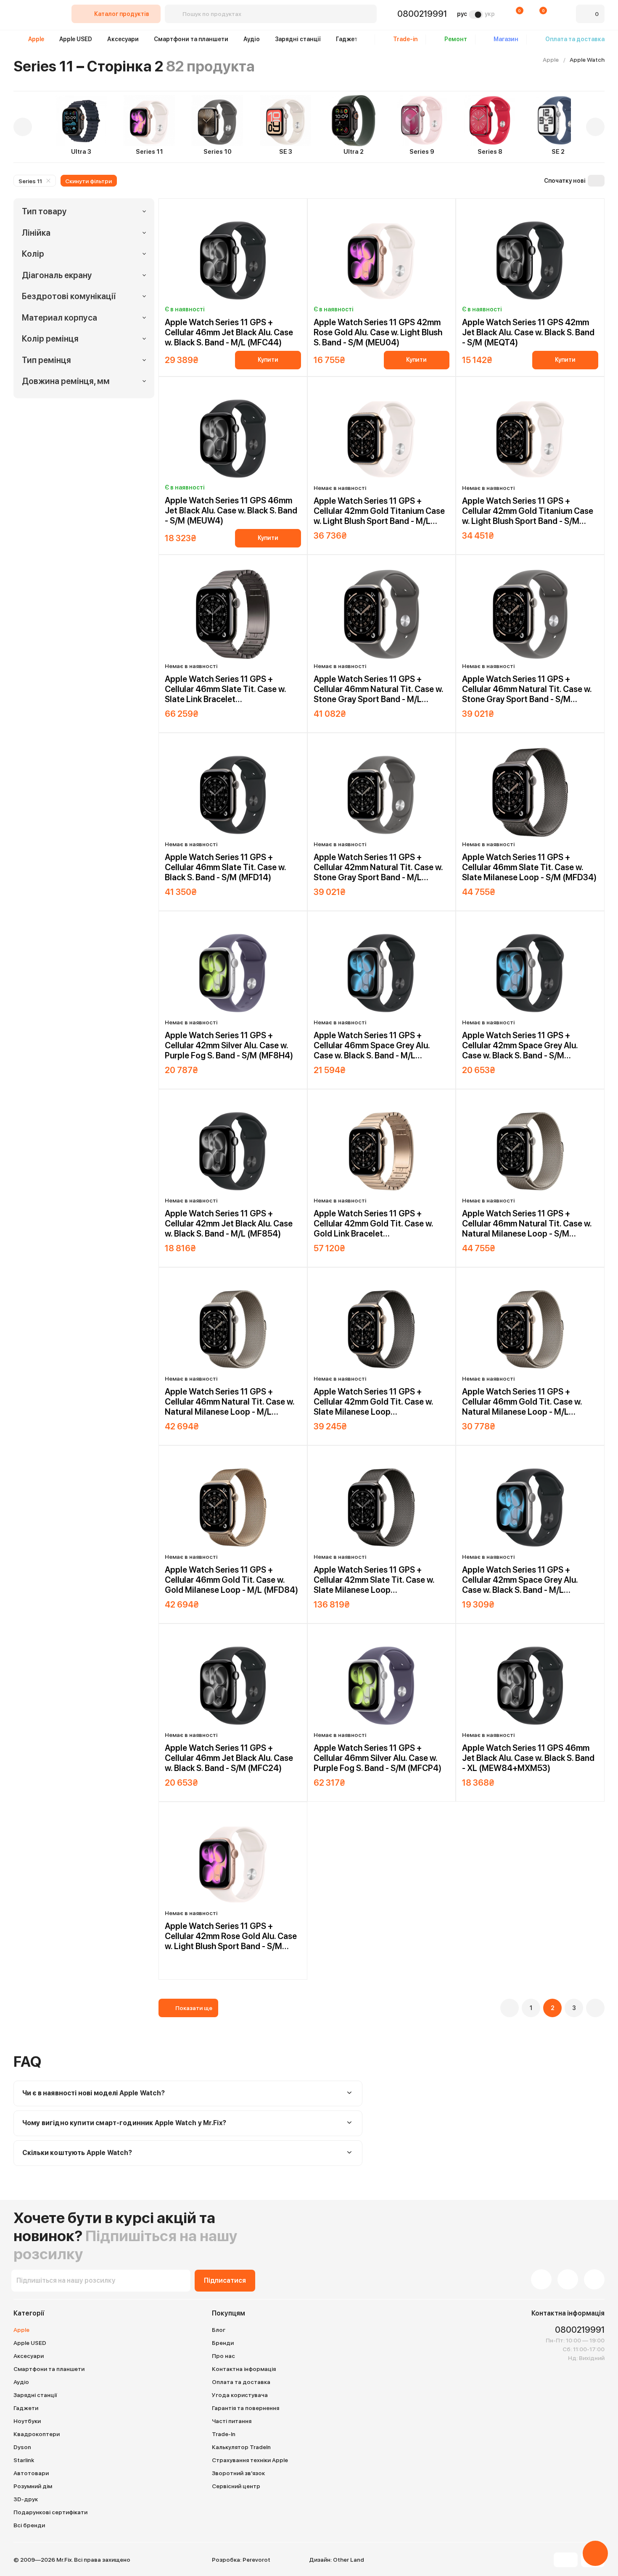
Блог (219, 2330)
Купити (268, 360)
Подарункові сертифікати (50, 2512)
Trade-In (224, 2434)
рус (462, 14)
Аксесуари (123, 39)
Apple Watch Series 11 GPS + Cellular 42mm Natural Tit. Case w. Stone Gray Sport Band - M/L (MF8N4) (378, 867)
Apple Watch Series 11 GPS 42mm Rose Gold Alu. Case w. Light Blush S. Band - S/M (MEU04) (378, 332)
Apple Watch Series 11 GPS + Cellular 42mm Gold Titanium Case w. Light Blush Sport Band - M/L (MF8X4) (379, 511)
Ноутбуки (27, 2421)
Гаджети (349, 39)
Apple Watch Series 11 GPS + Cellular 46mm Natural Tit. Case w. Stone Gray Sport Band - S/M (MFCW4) (527, 689)
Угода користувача (240, 2395)
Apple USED (76, 39)
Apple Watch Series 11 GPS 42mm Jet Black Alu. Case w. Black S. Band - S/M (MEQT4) (528, 332)
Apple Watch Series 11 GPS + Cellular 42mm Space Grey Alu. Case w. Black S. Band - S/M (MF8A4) (520, 1045)
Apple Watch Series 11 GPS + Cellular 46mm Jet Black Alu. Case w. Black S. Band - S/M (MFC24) (229, 1758)
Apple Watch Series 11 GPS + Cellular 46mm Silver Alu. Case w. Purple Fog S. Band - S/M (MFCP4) (378, 1758)
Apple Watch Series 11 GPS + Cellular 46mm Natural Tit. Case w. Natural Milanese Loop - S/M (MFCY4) (527, 1224)
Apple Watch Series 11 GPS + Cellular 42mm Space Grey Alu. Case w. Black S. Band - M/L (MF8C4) (520, 1580)
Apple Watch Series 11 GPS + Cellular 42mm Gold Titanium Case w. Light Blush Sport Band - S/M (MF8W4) (528, 511)
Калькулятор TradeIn (241, 2447)
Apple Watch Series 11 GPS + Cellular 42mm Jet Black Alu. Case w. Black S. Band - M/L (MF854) (229, 1224)
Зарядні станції (298, 39)
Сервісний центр (236, 2486)
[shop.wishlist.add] (298, 210)
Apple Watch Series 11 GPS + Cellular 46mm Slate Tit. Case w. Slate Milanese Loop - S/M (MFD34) (529, 867)
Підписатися (225, 2280)
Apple (36, 39)
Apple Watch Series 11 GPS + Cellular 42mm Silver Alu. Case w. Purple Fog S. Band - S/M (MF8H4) (229, 1045)
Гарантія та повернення (246, 2408)
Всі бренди (29, 2525)
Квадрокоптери (37, 2434)
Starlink (24, 2460)
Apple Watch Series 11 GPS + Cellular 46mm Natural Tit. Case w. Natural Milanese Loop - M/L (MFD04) (230, 1402)
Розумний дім (33, 2486)
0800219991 (422, 14)
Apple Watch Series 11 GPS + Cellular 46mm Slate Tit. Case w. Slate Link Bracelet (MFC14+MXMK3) (225, 689)
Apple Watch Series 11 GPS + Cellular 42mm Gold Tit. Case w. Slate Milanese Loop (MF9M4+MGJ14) (373, 1402)
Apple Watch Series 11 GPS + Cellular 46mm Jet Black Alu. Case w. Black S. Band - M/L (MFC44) (229, 332)
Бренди (223, 2343)
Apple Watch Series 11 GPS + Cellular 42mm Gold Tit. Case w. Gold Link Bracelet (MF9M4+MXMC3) (373, 1224)
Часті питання (232, 2421)
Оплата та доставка (241, 2382)
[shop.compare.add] (288, 210)
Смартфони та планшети (191, 39)
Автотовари (31, 2473)
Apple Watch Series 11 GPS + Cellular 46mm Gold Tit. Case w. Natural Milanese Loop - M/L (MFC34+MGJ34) (522, 1402)
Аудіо (252, 39)
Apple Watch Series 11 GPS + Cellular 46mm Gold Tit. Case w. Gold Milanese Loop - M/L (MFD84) (231, 1580)
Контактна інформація (244, 2369)
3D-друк (26, 2499)
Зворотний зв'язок (238, 2473)
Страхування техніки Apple (250, 2460)
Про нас (223, 2356)
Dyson (22, 2447)
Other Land (349, 2560)
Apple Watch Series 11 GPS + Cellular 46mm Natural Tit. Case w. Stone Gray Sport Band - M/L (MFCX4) (378, 689)
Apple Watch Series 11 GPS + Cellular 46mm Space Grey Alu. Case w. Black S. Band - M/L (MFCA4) (372, 1045)
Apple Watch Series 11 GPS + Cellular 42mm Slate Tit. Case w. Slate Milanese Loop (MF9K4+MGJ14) (374, 1580)
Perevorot (256, 2560)
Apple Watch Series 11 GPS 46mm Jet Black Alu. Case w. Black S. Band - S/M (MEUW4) (231, 510)
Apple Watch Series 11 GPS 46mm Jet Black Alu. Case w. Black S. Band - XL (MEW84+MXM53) (528, 1758)
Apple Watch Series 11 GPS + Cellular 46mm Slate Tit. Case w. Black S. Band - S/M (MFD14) (225, 867)
